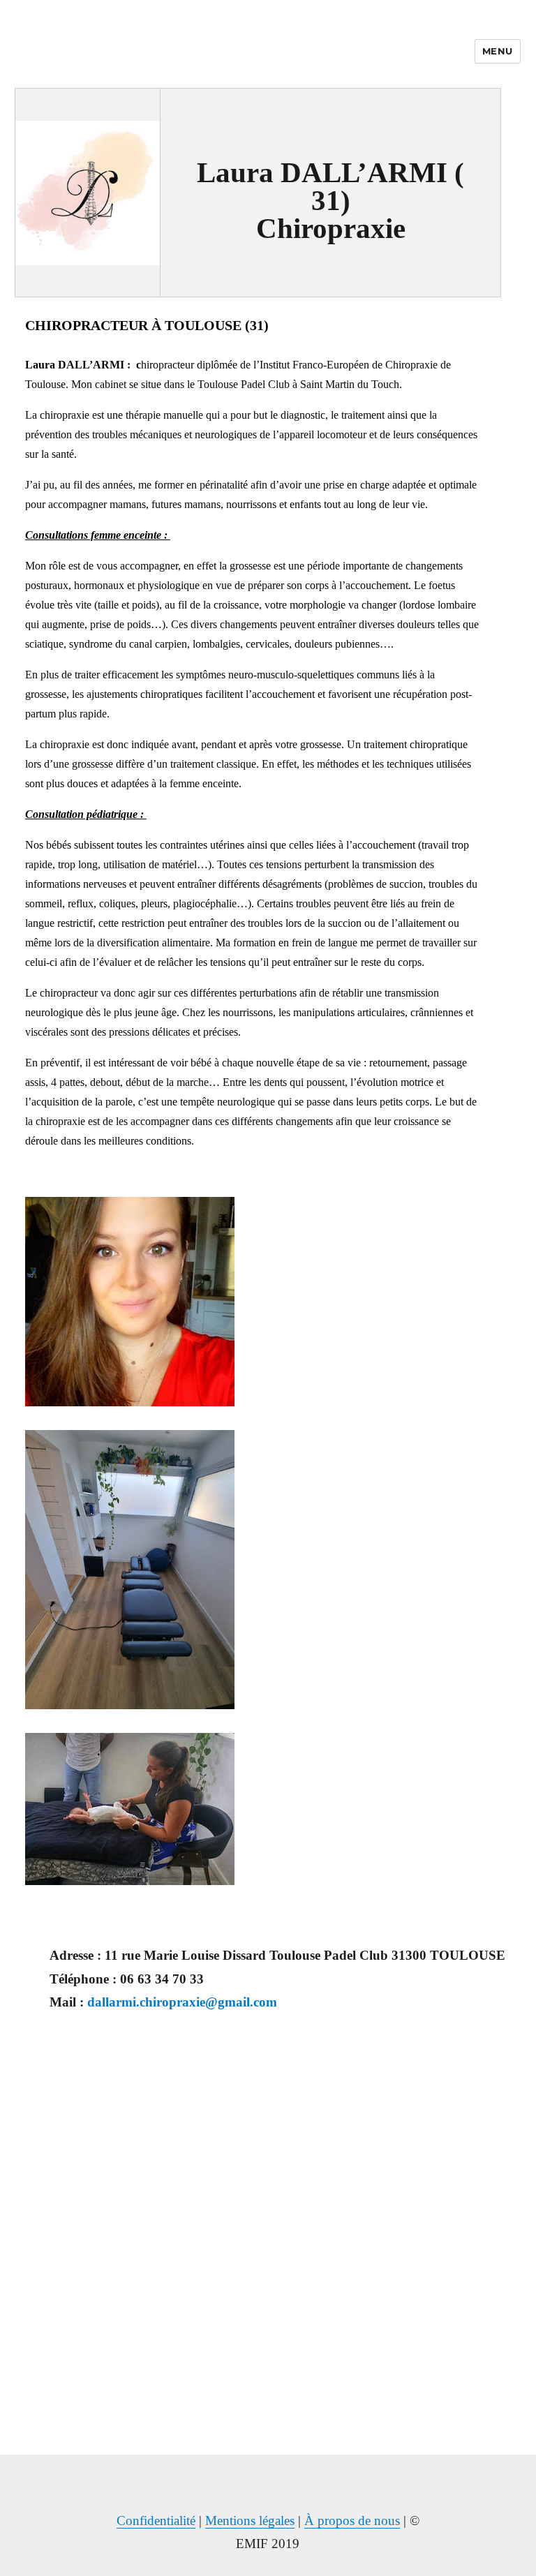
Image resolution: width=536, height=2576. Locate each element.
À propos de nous (352, 2521)
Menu (498, 51)
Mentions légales (250, 2521)
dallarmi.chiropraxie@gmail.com (182, 2002)
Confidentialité (156, 2521)
